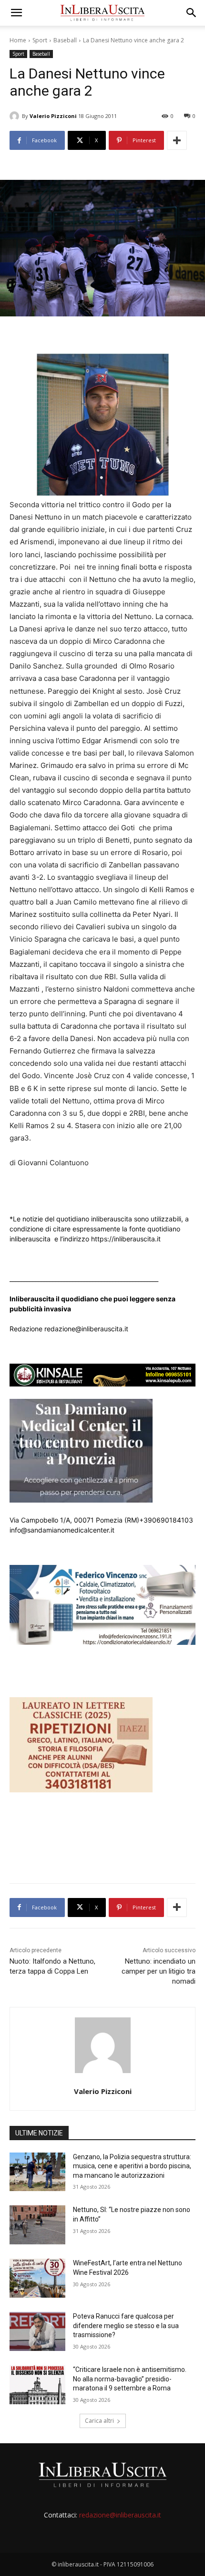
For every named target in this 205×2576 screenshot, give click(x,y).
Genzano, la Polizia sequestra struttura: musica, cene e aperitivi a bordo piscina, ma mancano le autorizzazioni (132, 2166)
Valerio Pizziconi (53, 116)
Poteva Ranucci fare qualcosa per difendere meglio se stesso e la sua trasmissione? (126, 2325)
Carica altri (99, 2421)
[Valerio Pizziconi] (16, 116)
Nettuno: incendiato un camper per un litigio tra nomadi (159, 1971)
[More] (177, 140)
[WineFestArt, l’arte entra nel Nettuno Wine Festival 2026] (37, 2278)
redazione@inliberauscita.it (120, 2515)
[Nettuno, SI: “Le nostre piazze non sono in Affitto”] (37, 2225)
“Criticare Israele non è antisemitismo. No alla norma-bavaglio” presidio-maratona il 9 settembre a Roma (130, 2379)
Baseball (65, 40)
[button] (16, 13)
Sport (40, 40)
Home (18, 40)
